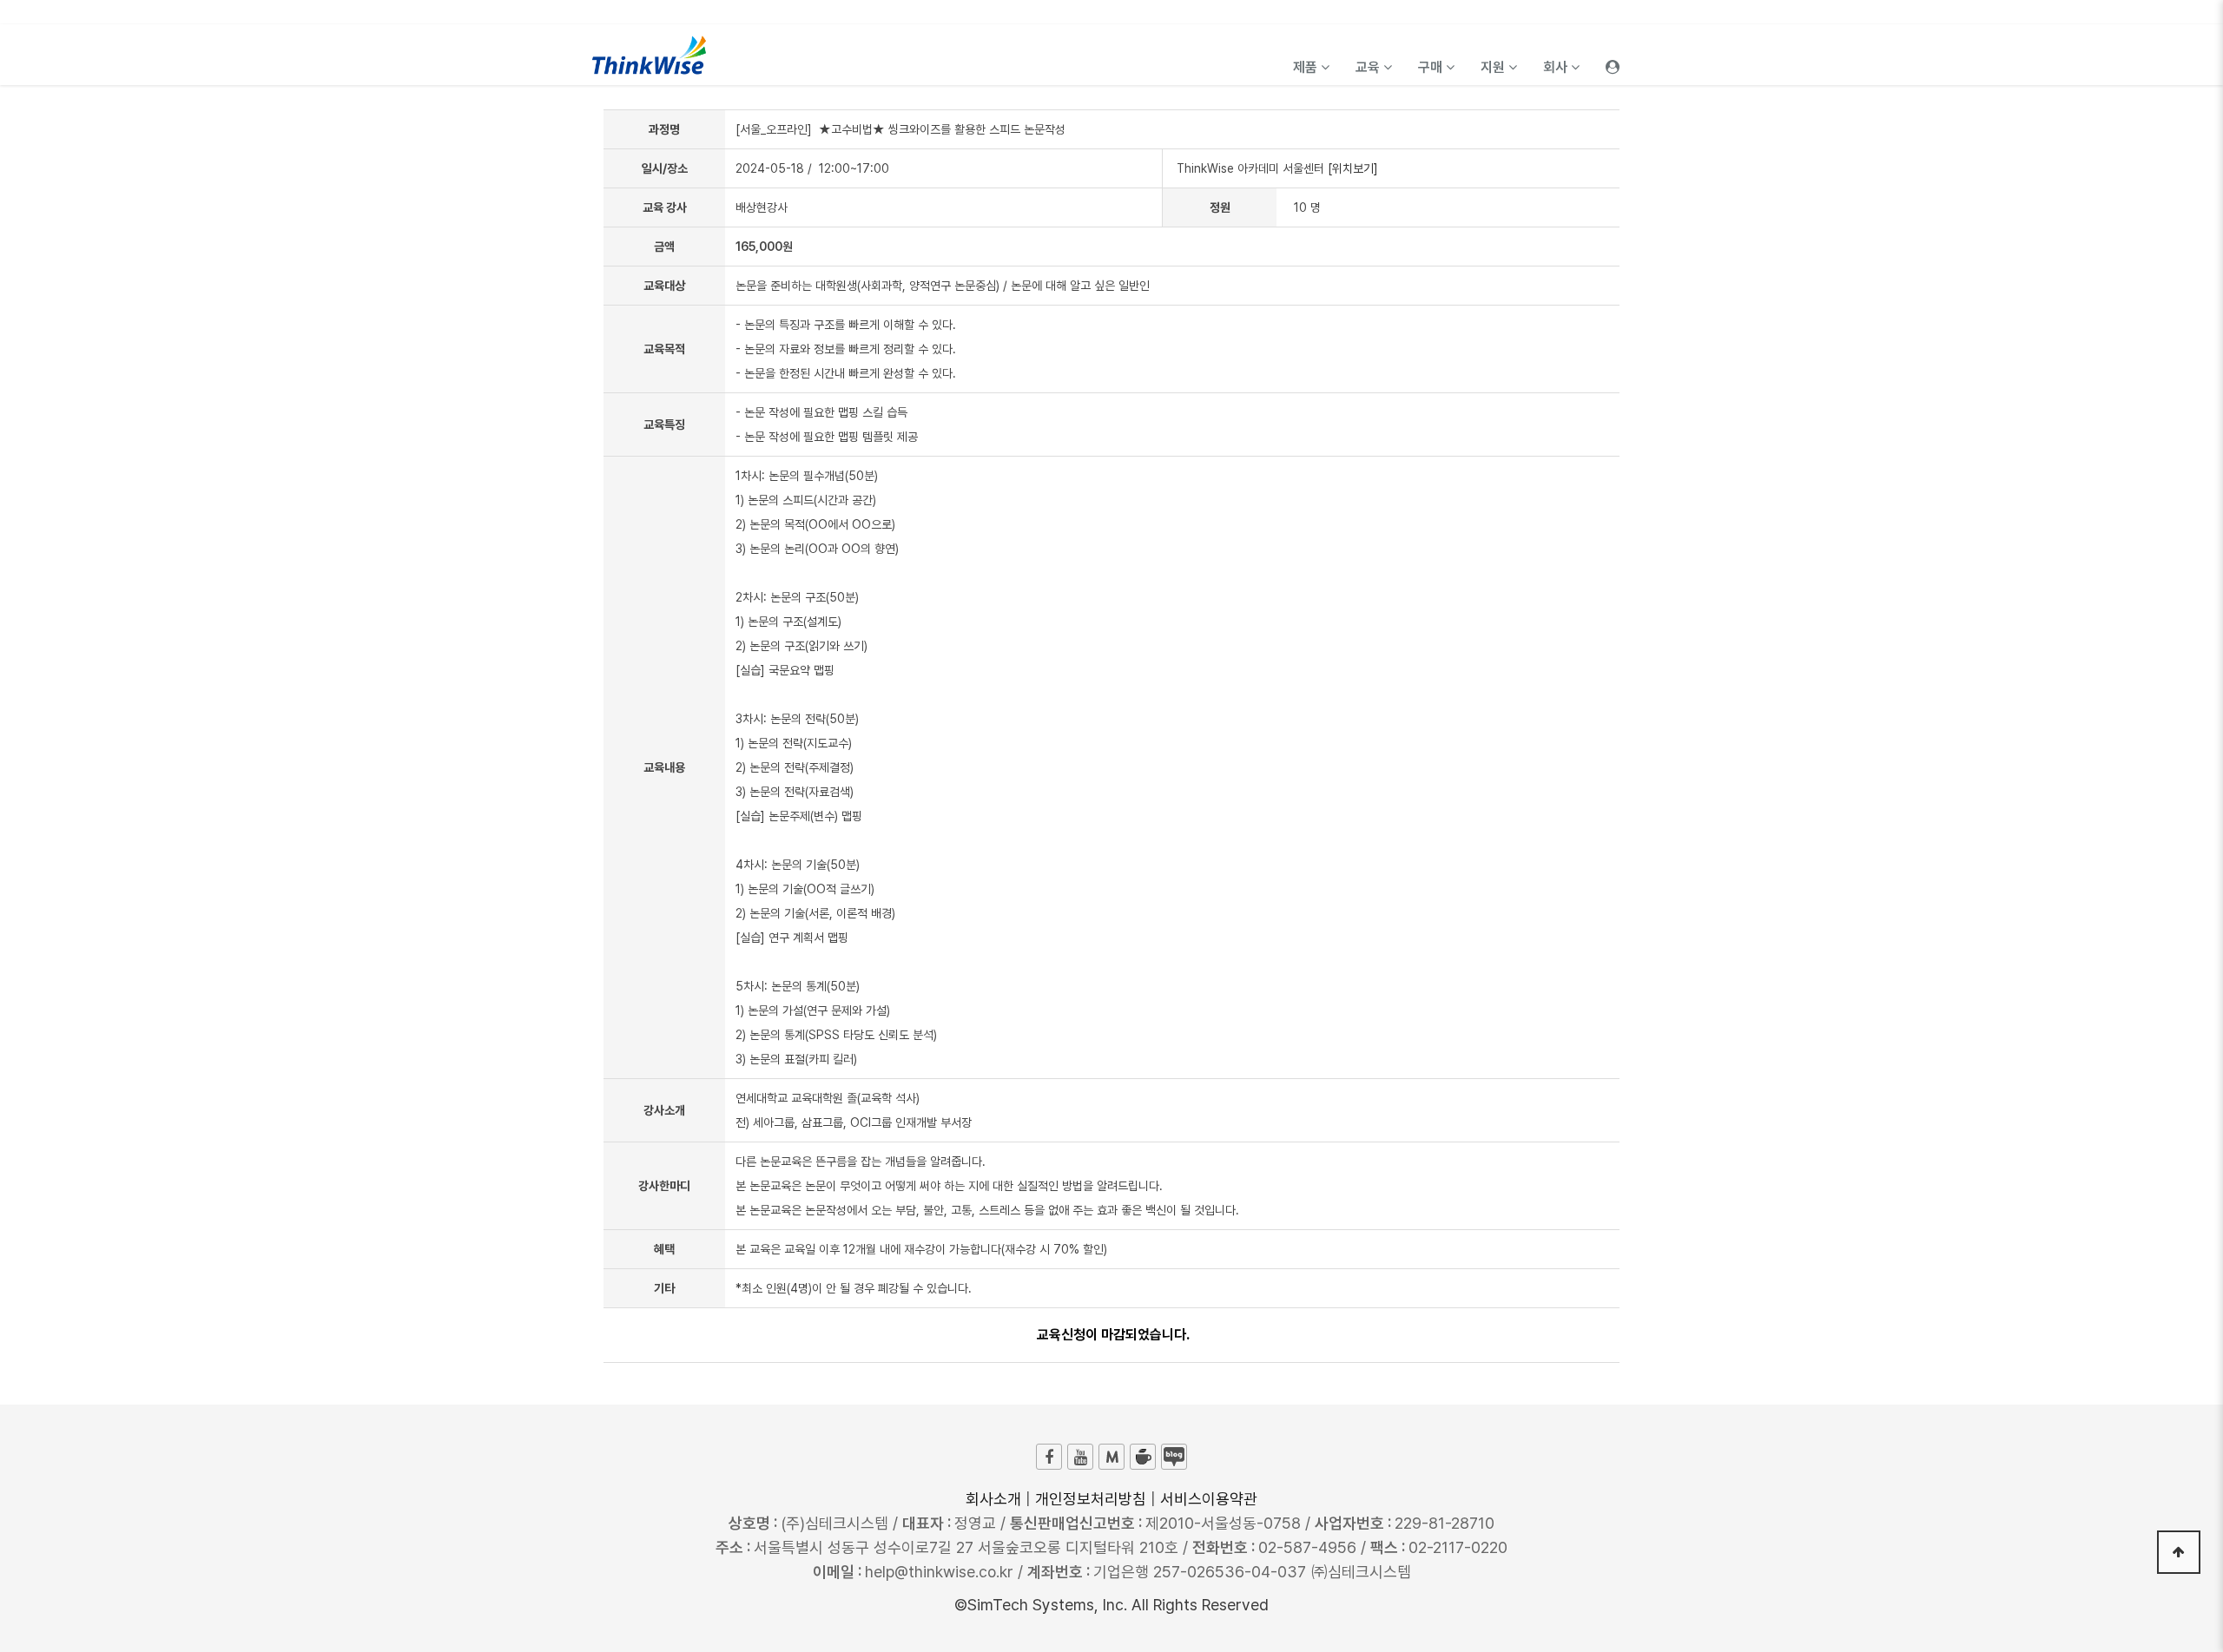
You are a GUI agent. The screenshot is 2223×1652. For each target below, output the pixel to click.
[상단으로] (2179, 1552)
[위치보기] (1353, 168)
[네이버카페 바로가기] (1143, 1457)
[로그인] (1613, 55)
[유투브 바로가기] (1080, 1457)
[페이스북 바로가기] (1049, 1457)
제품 (1307, 67)
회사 (1557, 67)
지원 (1494, 67)
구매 (1432, 67)
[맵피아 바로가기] (1111, 1457)
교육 (1369, 67)
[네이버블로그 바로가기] (1174, 1457)
